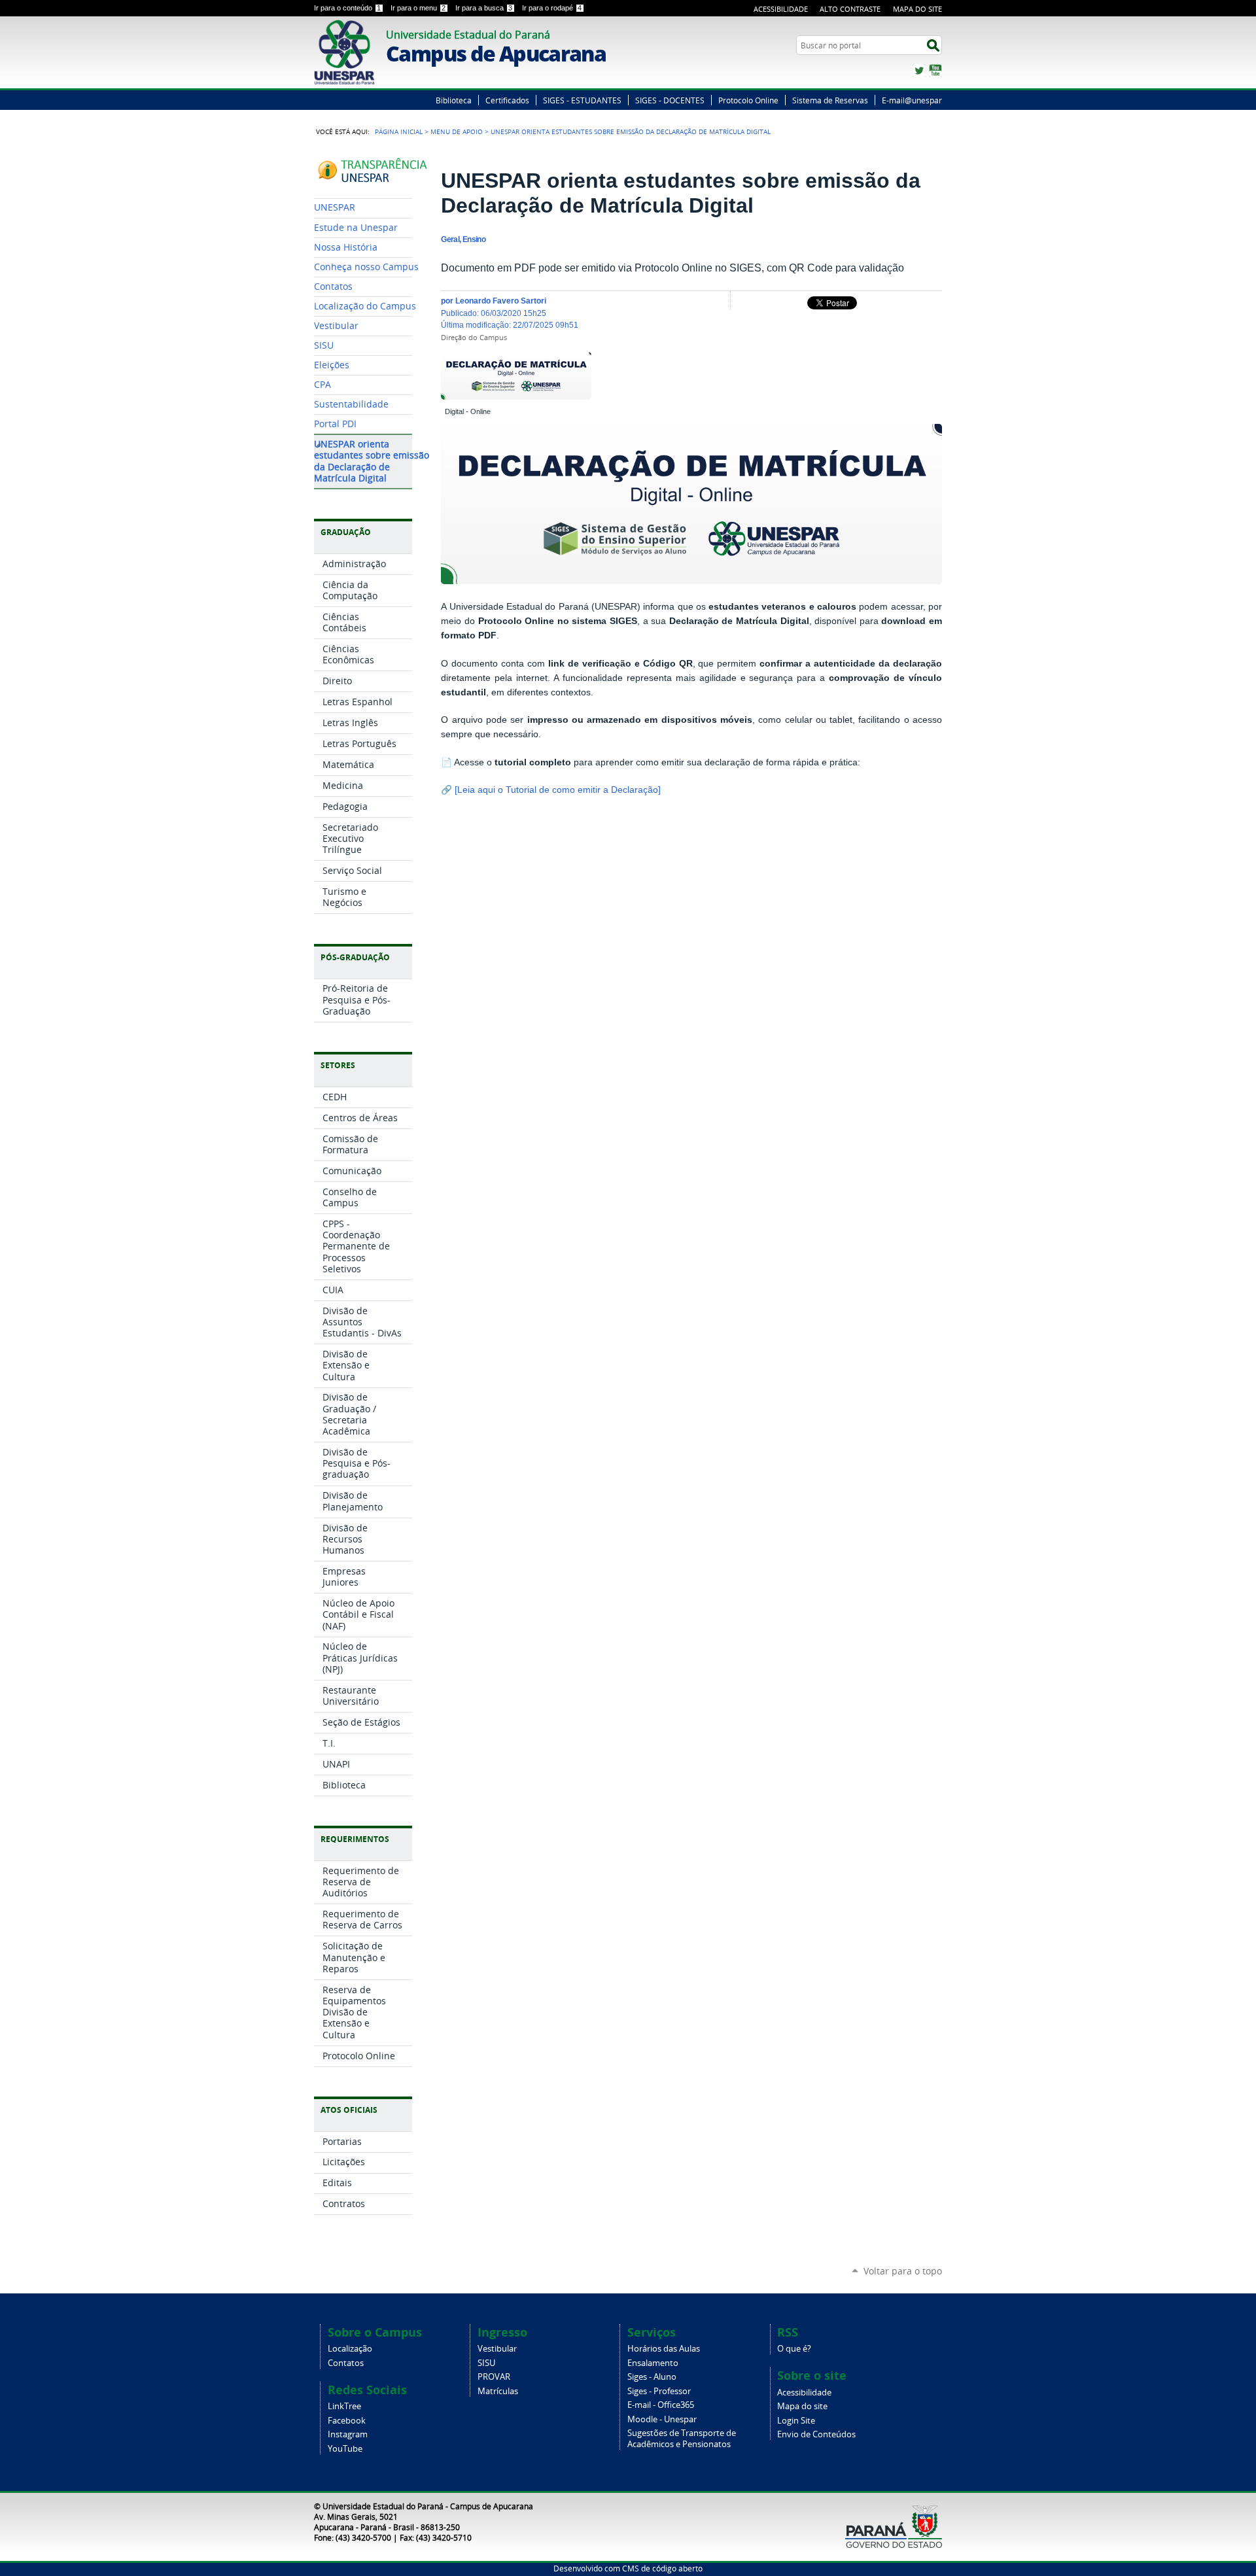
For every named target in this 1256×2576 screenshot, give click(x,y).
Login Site (796, 2421)
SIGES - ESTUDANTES (582, 100)
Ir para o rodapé (552, 8)
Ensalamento (653, 2363)
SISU (486, 2363)
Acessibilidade (781, 9)
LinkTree (344, 2406)
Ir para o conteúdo (347, 8)
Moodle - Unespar (662, 2419)
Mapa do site (802, 2406)
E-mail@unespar (912, 100)
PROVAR (494, 2377)
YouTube (935, 71)
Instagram (348, 2434)
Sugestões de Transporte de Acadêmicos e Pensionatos (682, 2439)
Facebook (347, 2421)
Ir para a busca (484, 8)
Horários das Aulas (664, 2349)
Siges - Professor (659, 2391)
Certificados (507, 100)
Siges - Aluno (652, 2377)
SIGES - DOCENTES (670, 100)
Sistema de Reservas (830, 100)
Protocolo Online (748, 100)
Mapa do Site (917, 9)
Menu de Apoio (457, 131)
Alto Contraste (850, 9)
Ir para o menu (418, 8)
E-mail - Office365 (661, 2405)
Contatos (346, 2363)
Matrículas (498, 2391)
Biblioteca (454, 100)
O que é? (794, 2349)
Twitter (919, 71)
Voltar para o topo (903, 2271)
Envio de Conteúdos (816, 2434)
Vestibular (497, 2349)
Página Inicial (399, 131)
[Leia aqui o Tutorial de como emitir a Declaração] (558, 790)
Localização (350, 2349)
